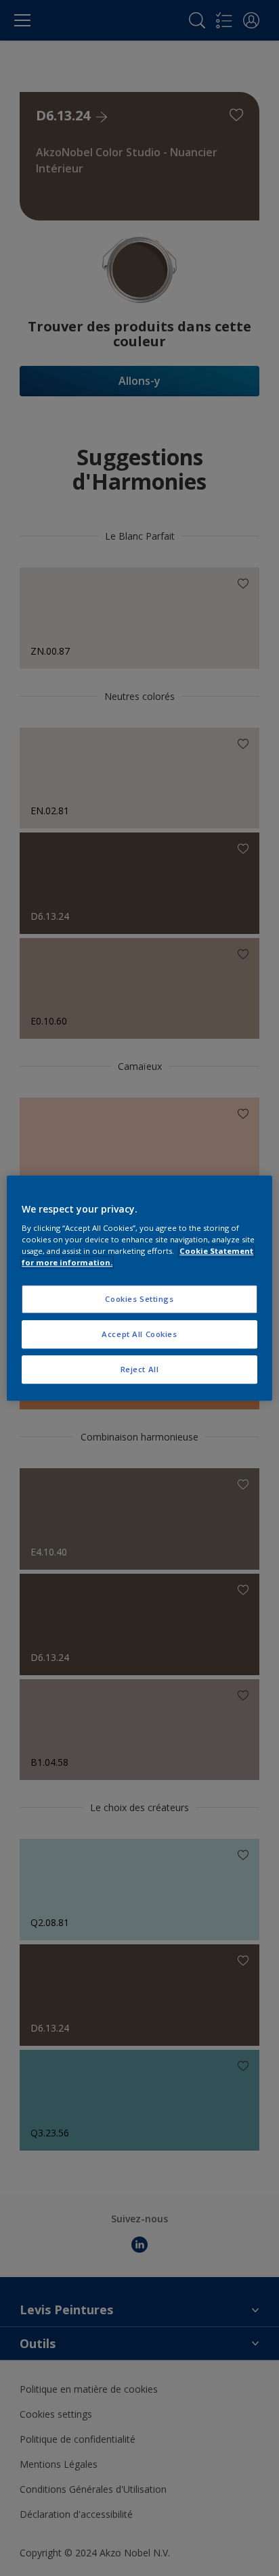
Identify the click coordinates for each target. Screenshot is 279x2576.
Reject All (140, 1369)
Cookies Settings (139, 1299)
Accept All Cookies (139, 1334)
